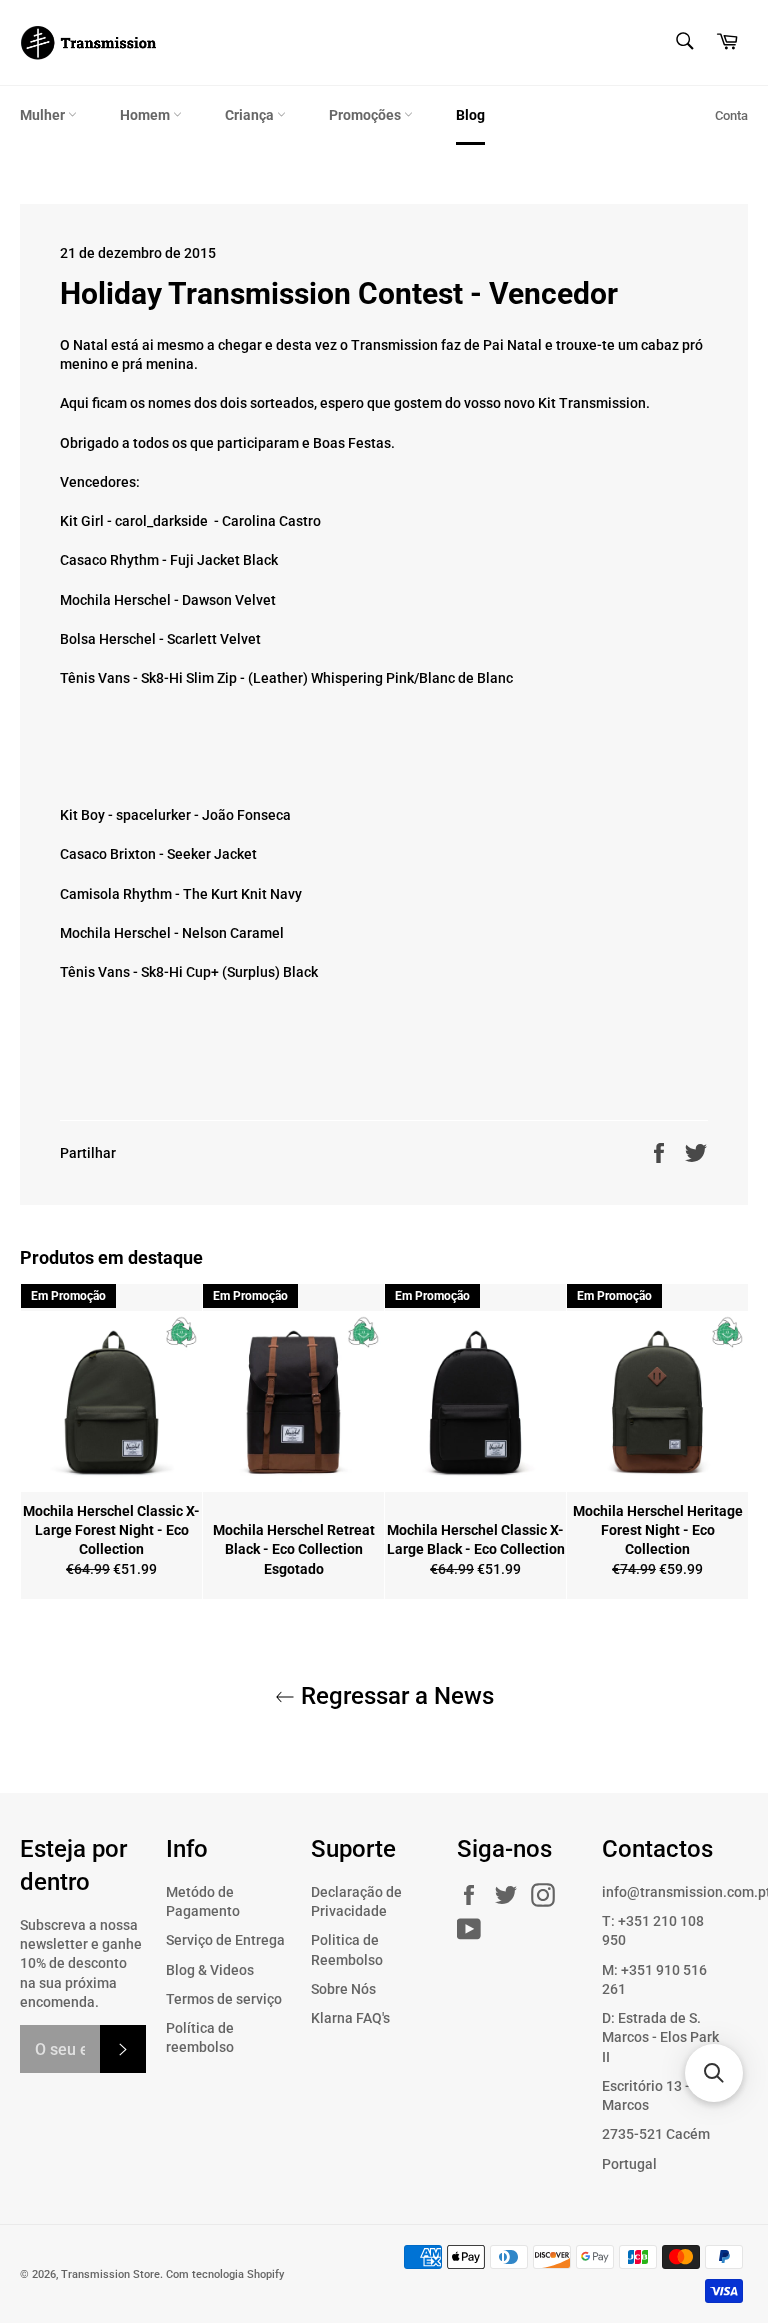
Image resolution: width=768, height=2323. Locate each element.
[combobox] (683, 42)
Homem (146, 115)
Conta (731, 115)
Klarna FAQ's (350, 2018)
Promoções (366, 115)
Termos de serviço (224, 1999)
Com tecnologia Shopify (225, 2274)
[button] (714, 2073)
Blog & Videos (210, 1970)
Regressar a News (394, 1696)
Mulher (44, 115)
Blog (470, 115)
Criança (251, 115)
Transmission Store (110, 2274)
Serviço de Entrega (225, 1940)
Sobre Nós (343, 1989)
